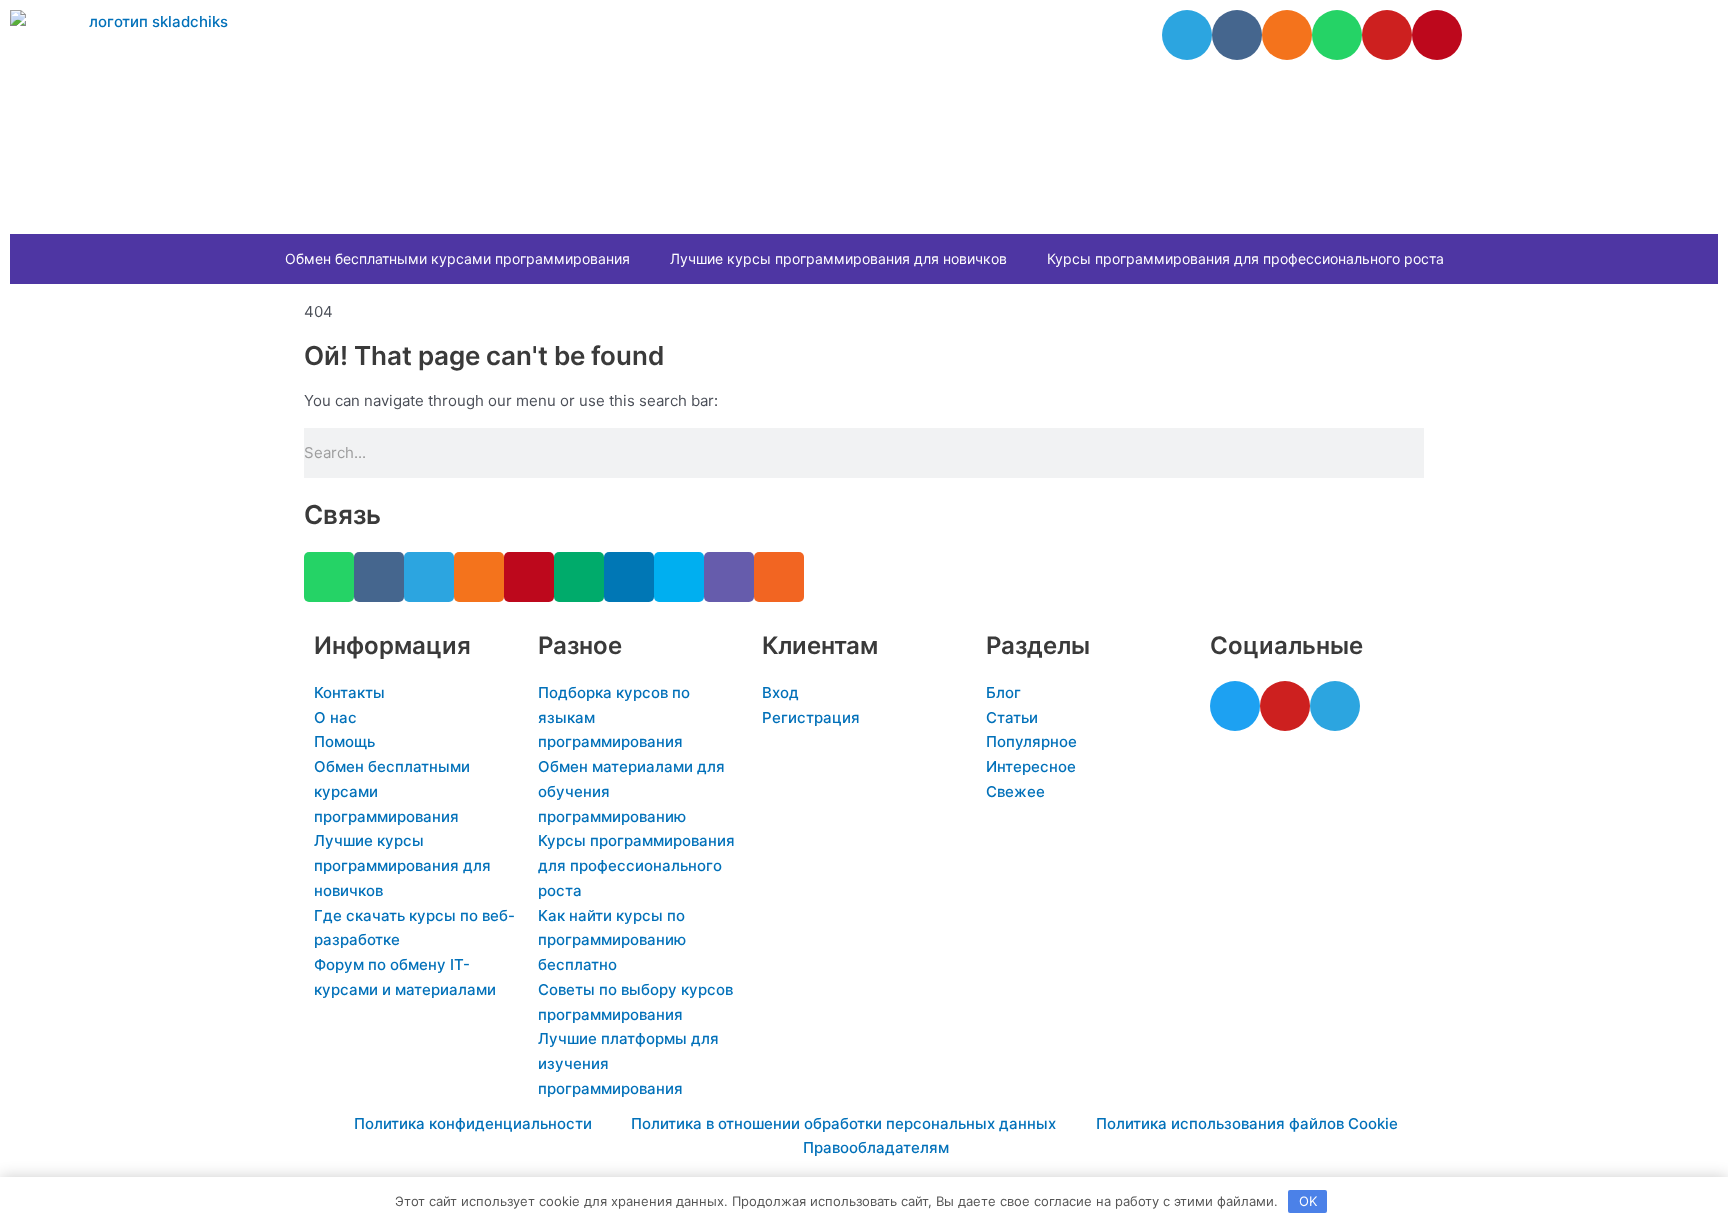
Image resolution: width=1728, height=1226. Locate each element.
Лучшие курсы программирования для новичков (838, 258)
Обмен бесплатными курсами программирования (457, 258)
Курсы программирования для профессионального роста (1245, 258)
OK (1308, 1201)
